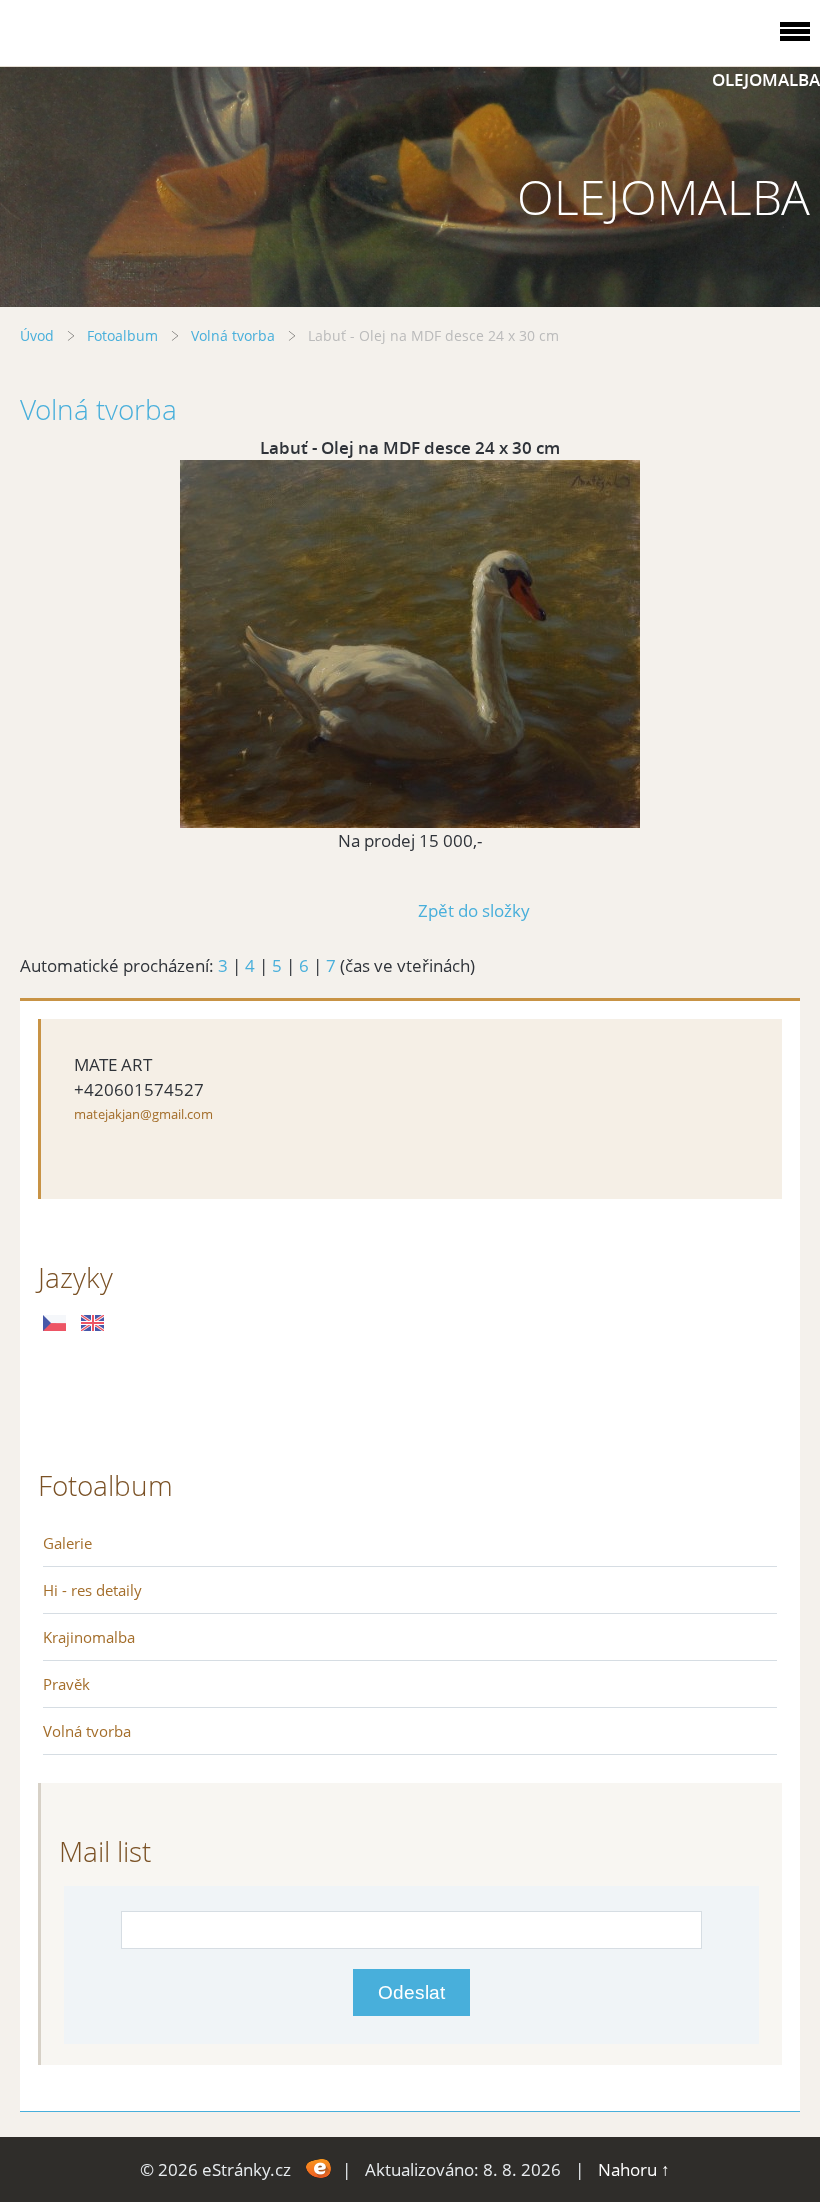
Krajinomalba (89, 1637)
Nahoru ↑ (634, 2169)
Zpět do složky (474, 910)
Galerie (67, 1543)
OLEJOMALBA (766, 79)
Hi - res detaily (92, 1590)
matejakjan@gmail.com (143, 1114)
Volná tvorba (233, 335)
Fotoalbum (122, 335)
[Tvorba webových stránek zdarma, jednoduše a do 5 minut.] (318, 2167)
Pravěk (66, 1684)
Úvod (37, 335)
